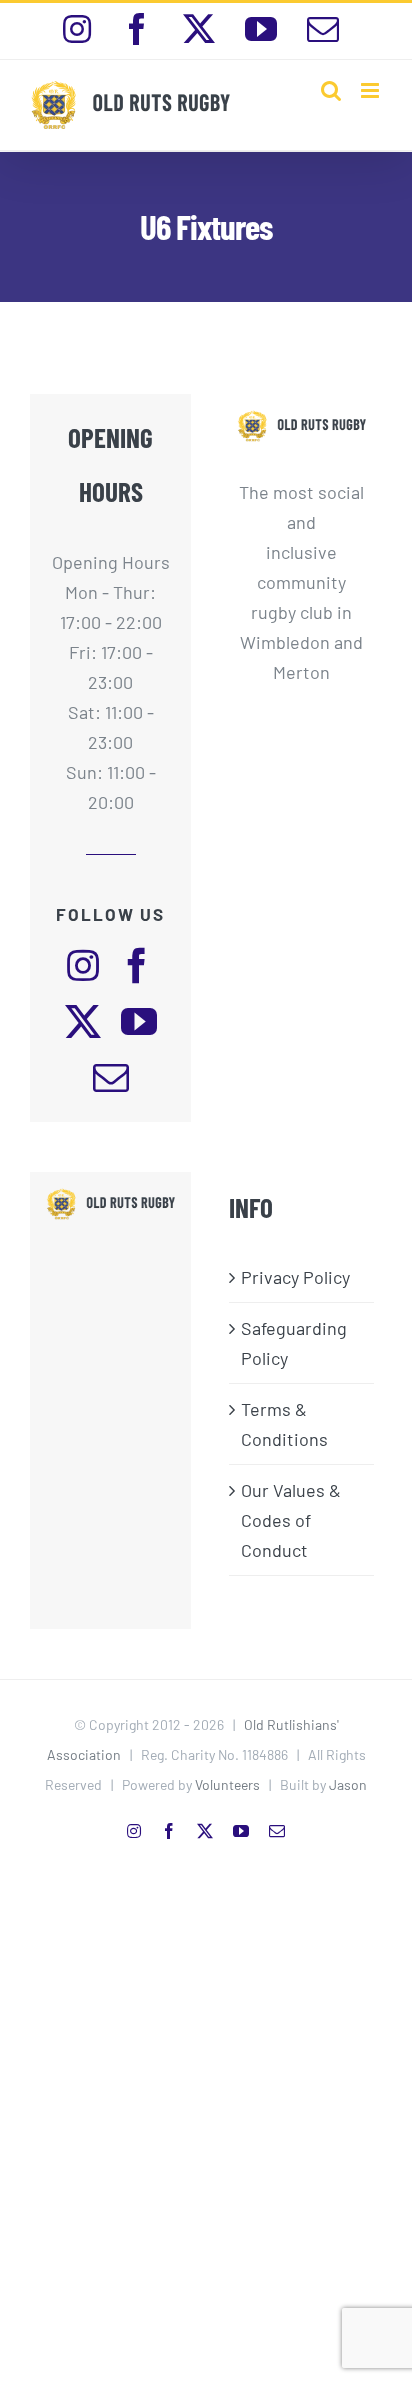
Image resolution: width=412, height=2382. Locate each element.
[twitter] (83, 1022)
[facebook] (137, 966)
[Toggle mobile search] (331, 90)
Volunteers (227, 1784)
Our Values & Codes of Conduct (291, 1520)
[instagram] (83, 966)
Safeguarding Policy (294, 1343)
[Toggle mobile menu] (371, 90)
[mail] (111, 1078)
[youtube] (139, 1022)
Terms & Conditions (284, 1424)
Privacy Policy (295, 1277)
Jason (348, 1784)
